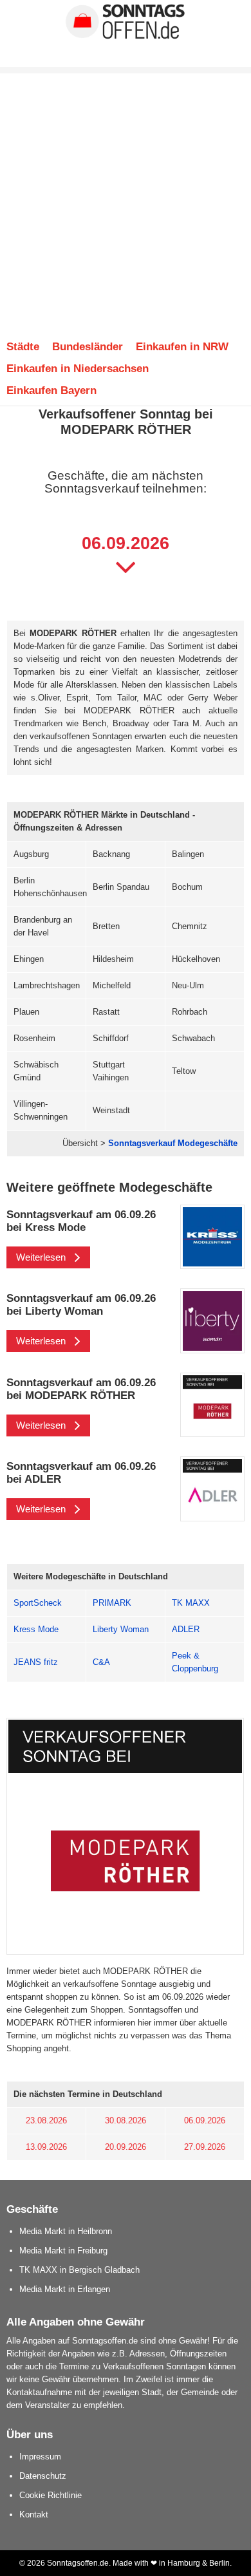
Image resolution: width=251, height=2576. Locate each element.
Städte (23, 346)
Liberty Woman (121, 1629)
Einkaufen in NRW (182, 346)
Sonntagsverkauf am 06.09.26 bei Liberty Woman (81, 1304)
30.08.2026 (126, 2120)
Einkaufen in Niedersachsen (78, 368)
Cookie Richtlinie (51, 2495)
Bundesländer (88, 346)
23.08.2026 (46, 2120)
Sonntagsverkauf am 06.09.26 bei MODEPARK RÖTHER (81, 1389)
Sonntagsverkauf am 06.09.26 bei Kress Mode (81, 1221)
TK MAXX (191, 1603)
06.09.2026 (205, 2120)
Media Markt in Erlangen (65, 2289)
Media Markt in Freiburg (63, 2251)
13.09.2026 (46, 2147)
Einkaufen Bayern (51, 390)
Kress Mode (36, 1629)
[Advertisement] (126, 199)
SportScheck (38, 1603)
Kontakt (34, 2515)
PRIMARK (112, 1603)
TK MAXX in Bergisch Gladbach (79, 2270)
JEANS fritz (36, 1662)
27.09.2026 (205, 2147)
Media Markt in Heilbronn (66, 2231)
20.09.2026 (126, 2147)
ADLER (186, 1629)
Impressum (40, 2457)
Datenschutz (43, 2476)
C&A (101, 1662)
